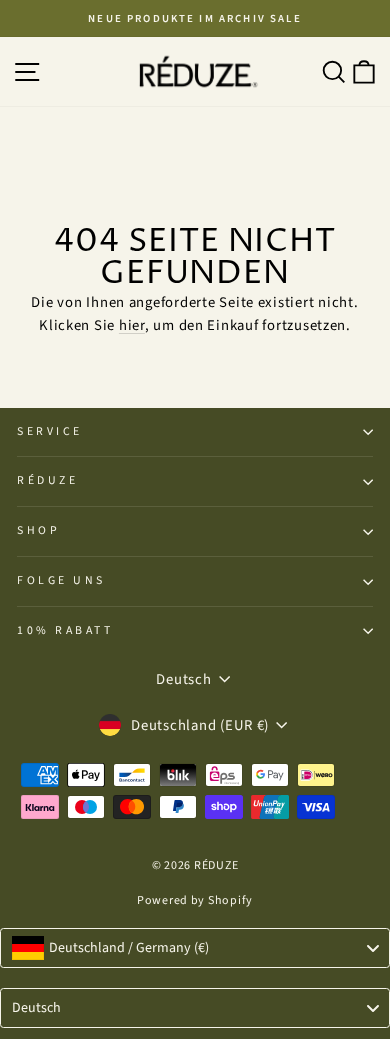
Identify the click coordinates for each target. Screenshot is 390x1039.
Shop (38, 530)
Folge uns (61, 580)
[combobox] (195, 948)
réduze (47, 480)
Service (50, 431)
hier (132, 325)
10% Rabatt (65, 630)
